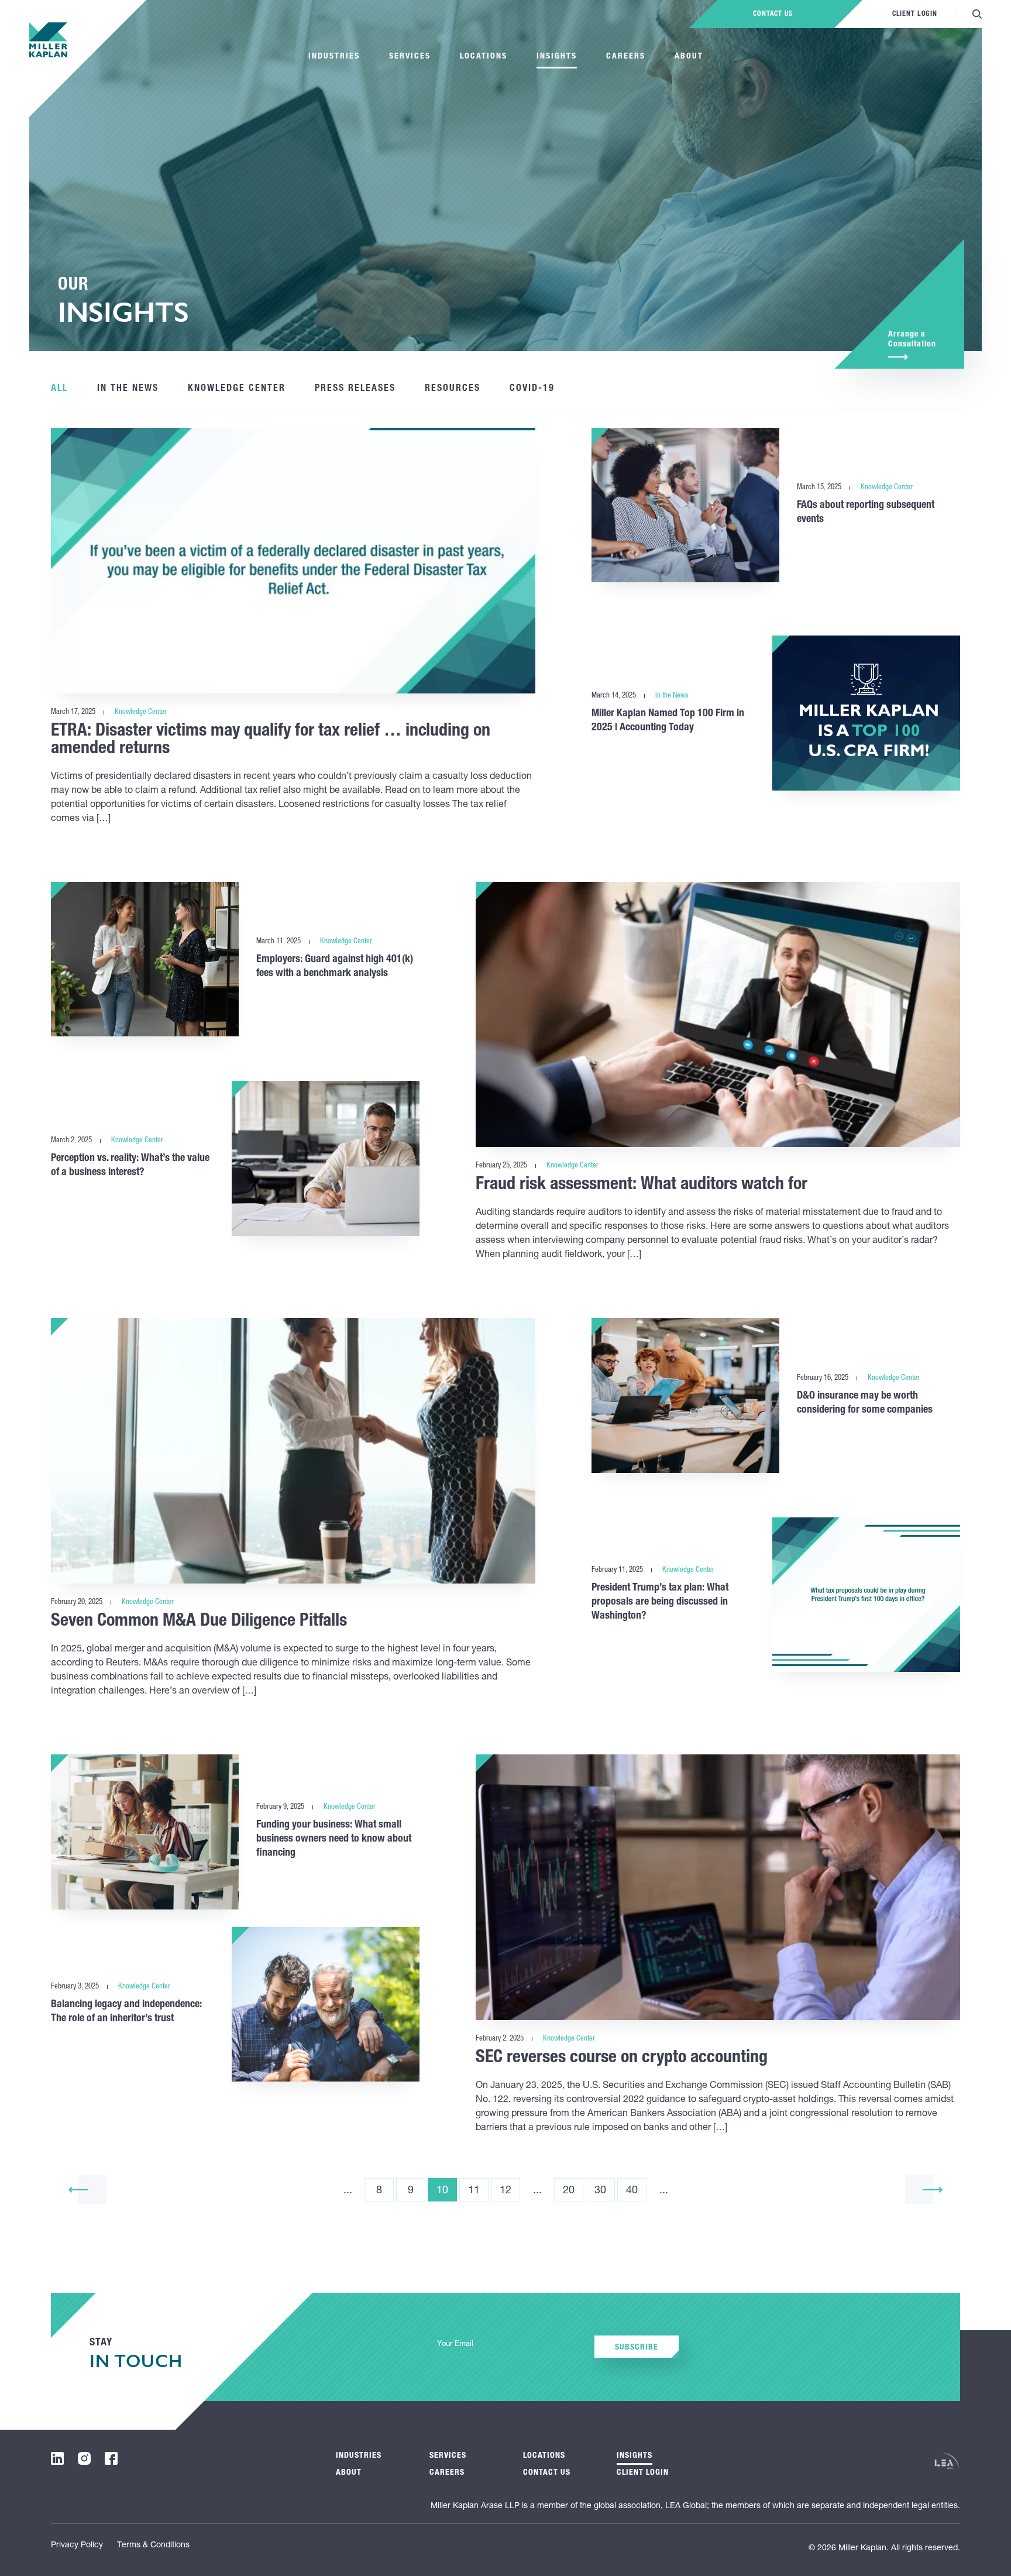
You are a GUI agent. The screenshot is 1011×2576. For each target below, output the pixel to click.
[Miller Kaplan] (48, 40)
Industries (334, 57)
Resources (453, 389)
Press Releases (355, 389)
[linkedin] (57, 2458)
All (59, 389)
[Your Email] (507, 2345)
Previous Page (78, 2189)
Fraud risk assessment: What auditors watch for (642, 1186)
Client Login (915, 14)
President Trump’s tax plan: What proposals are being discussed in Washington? (660, 1602)
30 (600, 2191)
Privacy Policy (77, 2546)
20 (569, 2191)
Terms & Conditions (153, 2546)
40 (632, 2191)
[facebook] (111, 2458)
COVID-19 (532, 389)
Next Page (933, 2189)
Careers (626, 57)
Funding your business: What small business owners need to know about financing (334, 1839)
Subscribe (637, 2348)
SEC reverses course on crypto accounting (622, 2059)
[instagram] (84, 2458)
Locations (484, 57)
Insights (557, 57)
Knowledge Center (237, 389)
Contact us (773, 14)
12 (505, 2191)
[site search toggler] (977, 14)
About (689, 57)
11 (474, 2191)
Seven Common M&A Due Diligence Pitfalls (199, 1622)
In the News (128, 389)
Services (410, 57)
